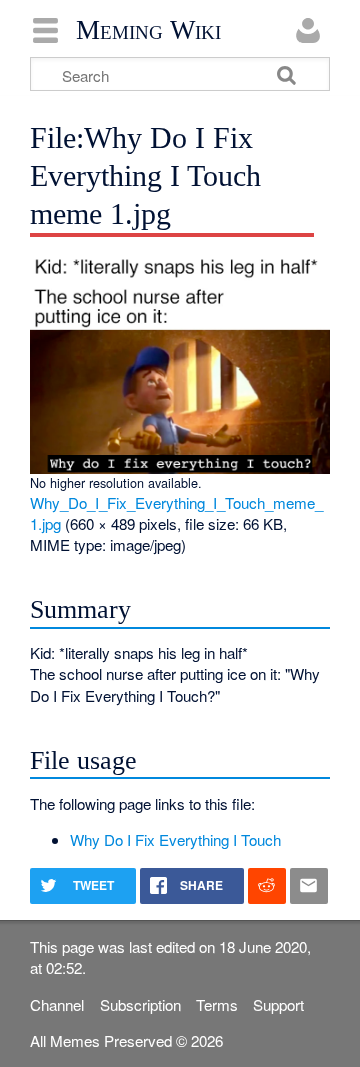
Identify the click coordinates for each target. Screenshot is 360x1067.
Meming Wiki (148, 30)
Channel (57, 1004)
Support (278, 1004)
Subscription (140, 1004)
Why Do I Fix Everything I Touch (175, 839)
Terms (217, 1004)
